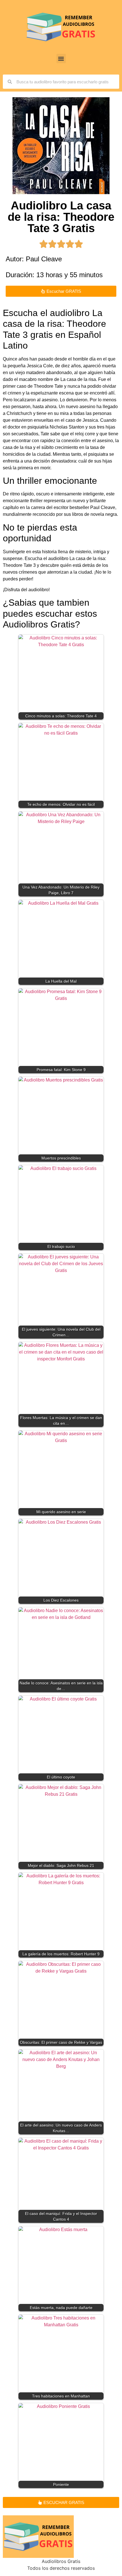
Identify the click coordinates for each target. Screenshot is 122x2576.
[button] (61, 59)
